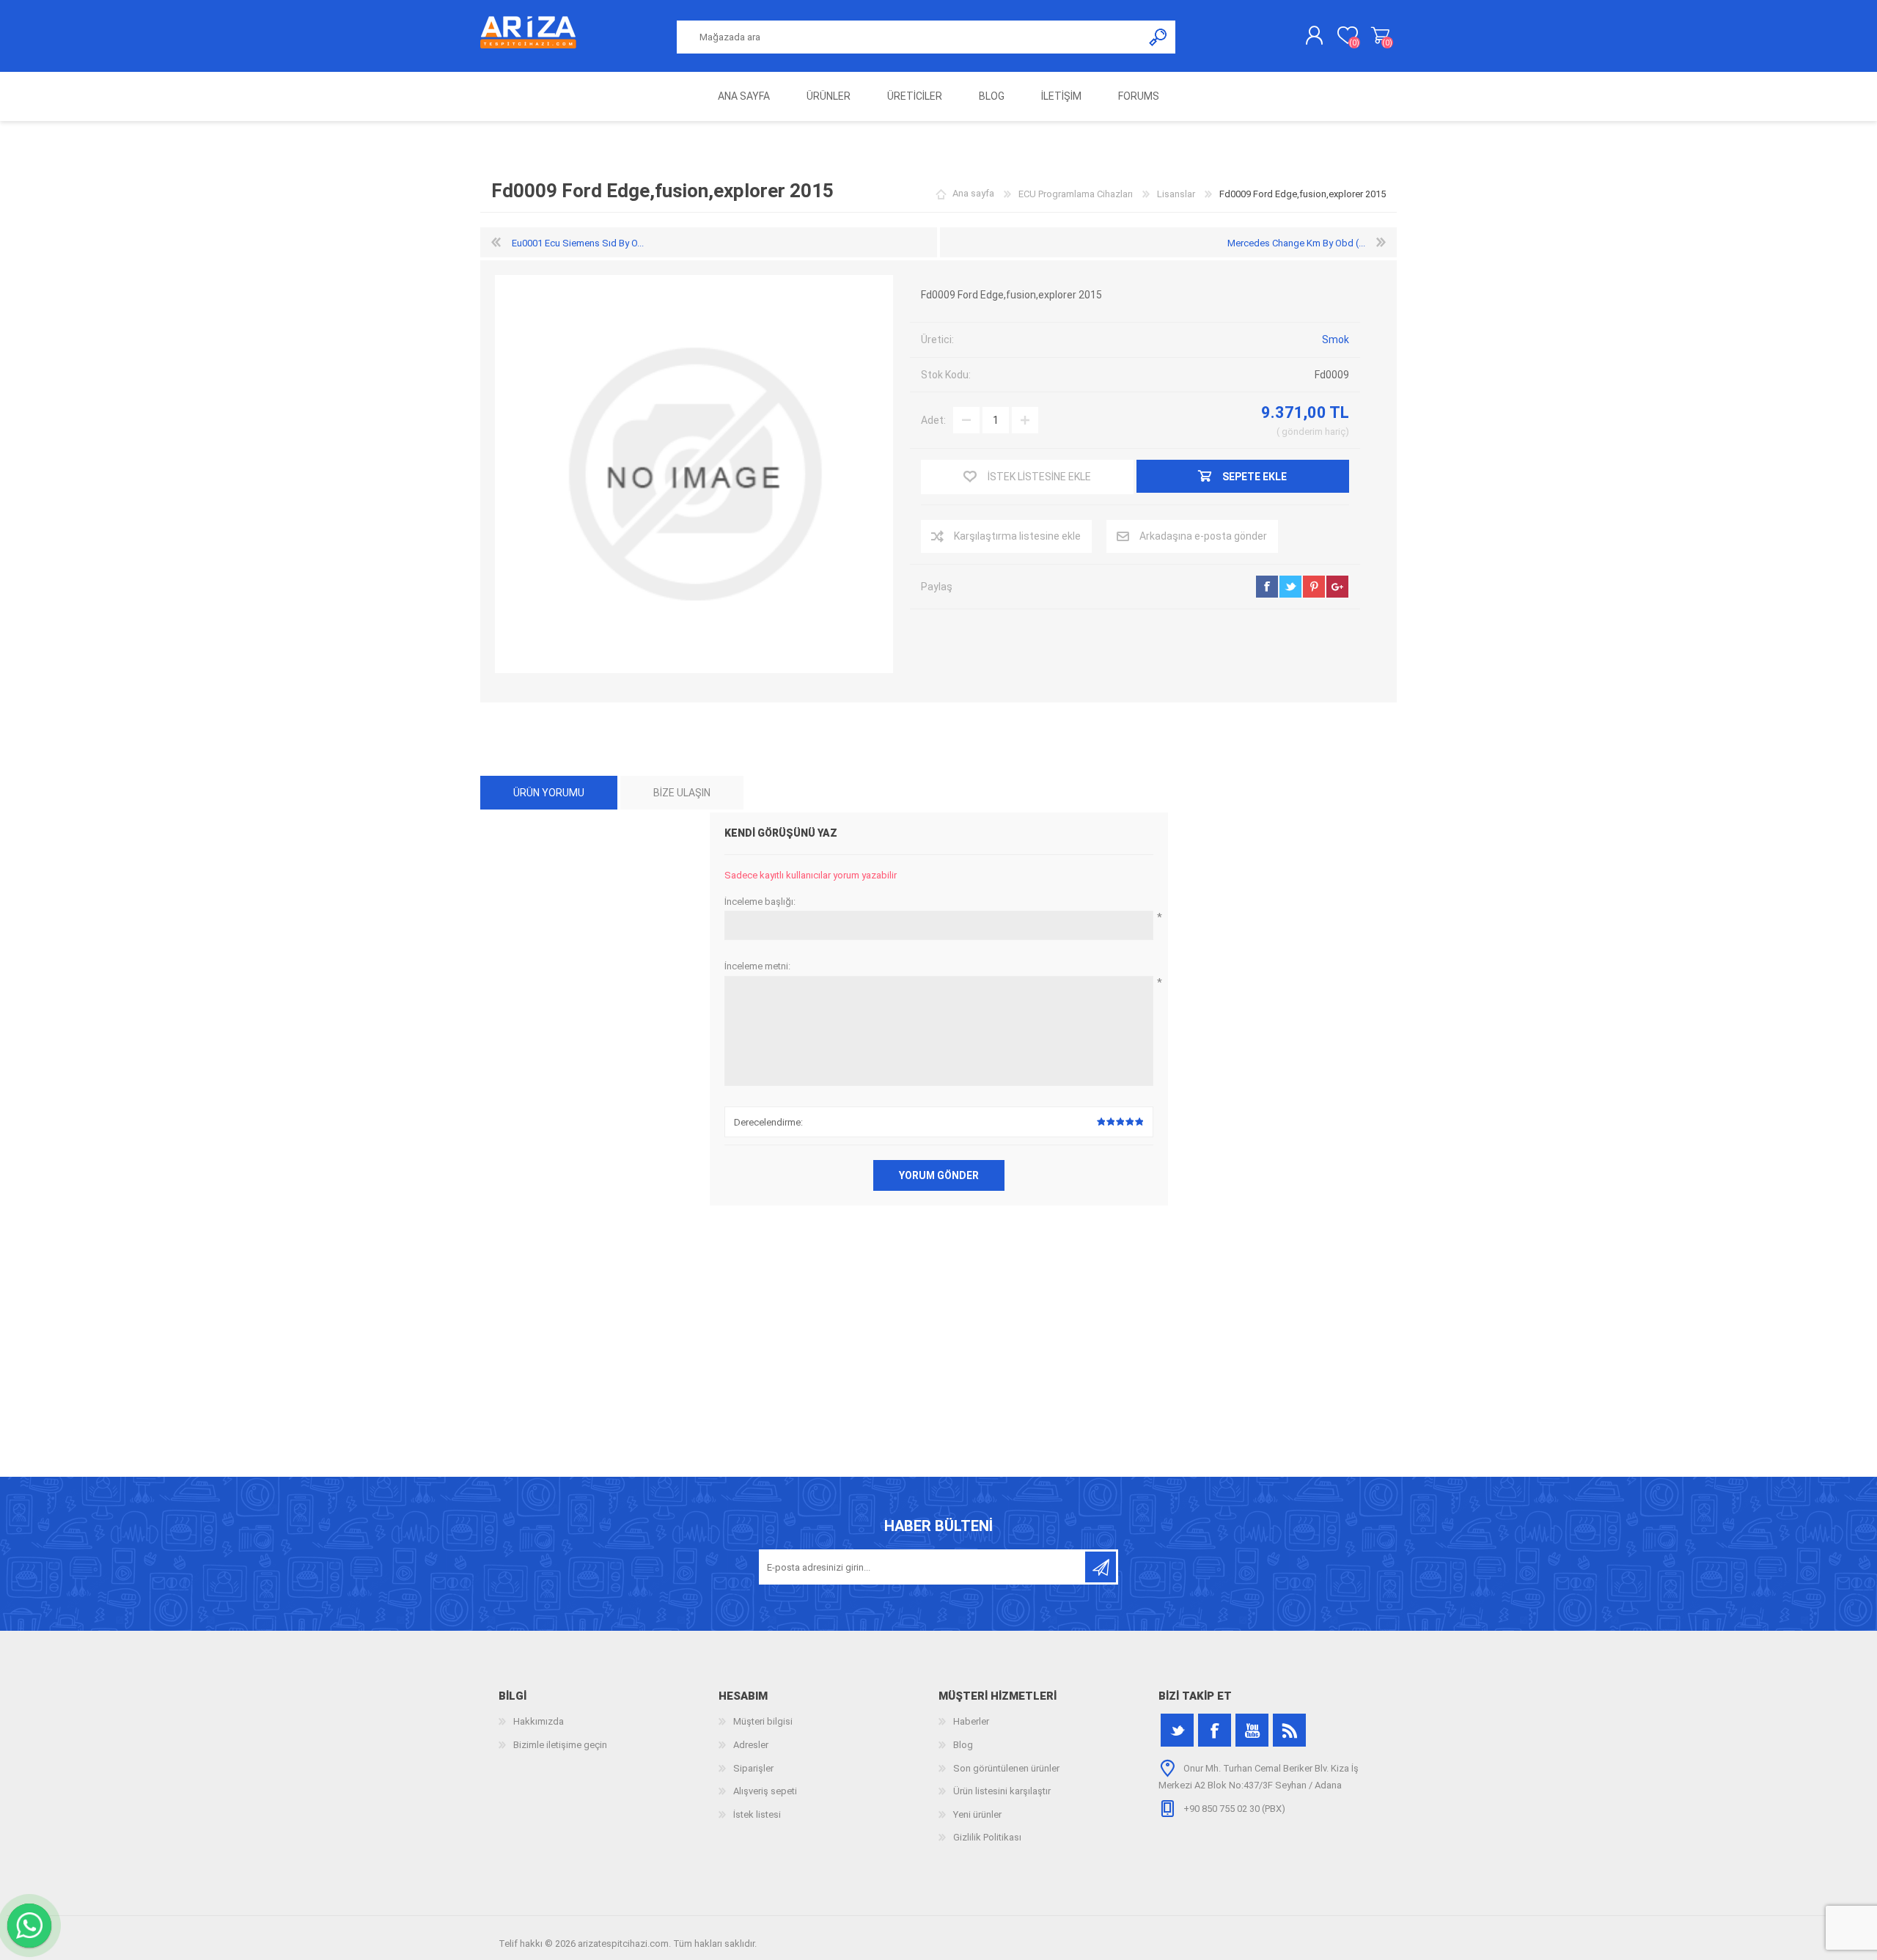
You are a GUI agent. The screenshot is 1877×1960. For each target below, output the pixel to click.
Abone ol (1101, 1567)
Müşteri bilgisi (763, 1721)
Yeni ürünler (977, 1814)
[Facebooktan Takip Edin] (1215, 1730)
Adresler (751, 1745)
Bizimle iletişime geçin (560, 1745)
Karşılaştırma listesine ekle (1017, 536)
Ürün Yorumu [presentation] (549, 793)
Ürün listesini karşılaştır (1002, 1791)
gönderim (1302, 432)
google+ (1337, 587)
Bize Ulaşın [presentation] (682, 793)
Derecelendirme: (768, 1122)
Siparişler (753, 1768)
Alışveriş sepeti (1380, 36)
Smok (1336, 339)
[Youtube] (1252, 1730)
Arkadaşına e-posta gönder (1203, 536)
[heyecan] (1177, 1730)
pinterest (1314, 587)
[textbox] (910, 37)
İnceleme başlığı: (760, 902)
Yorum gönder (939, 1175)
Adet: (933, 420)
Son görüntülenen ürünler (1006, 1768)
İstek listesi (757, 1814)
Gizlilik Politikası (987, 1837)
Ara (1159, 37)
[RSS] (1289, 1730)
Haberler (971, 1721)
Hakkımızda (539, 1721)
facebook (1267, 587)
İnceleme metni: (757, 966)
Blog (963, 1745)
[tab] (549, 793)
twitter (1290, 587)
